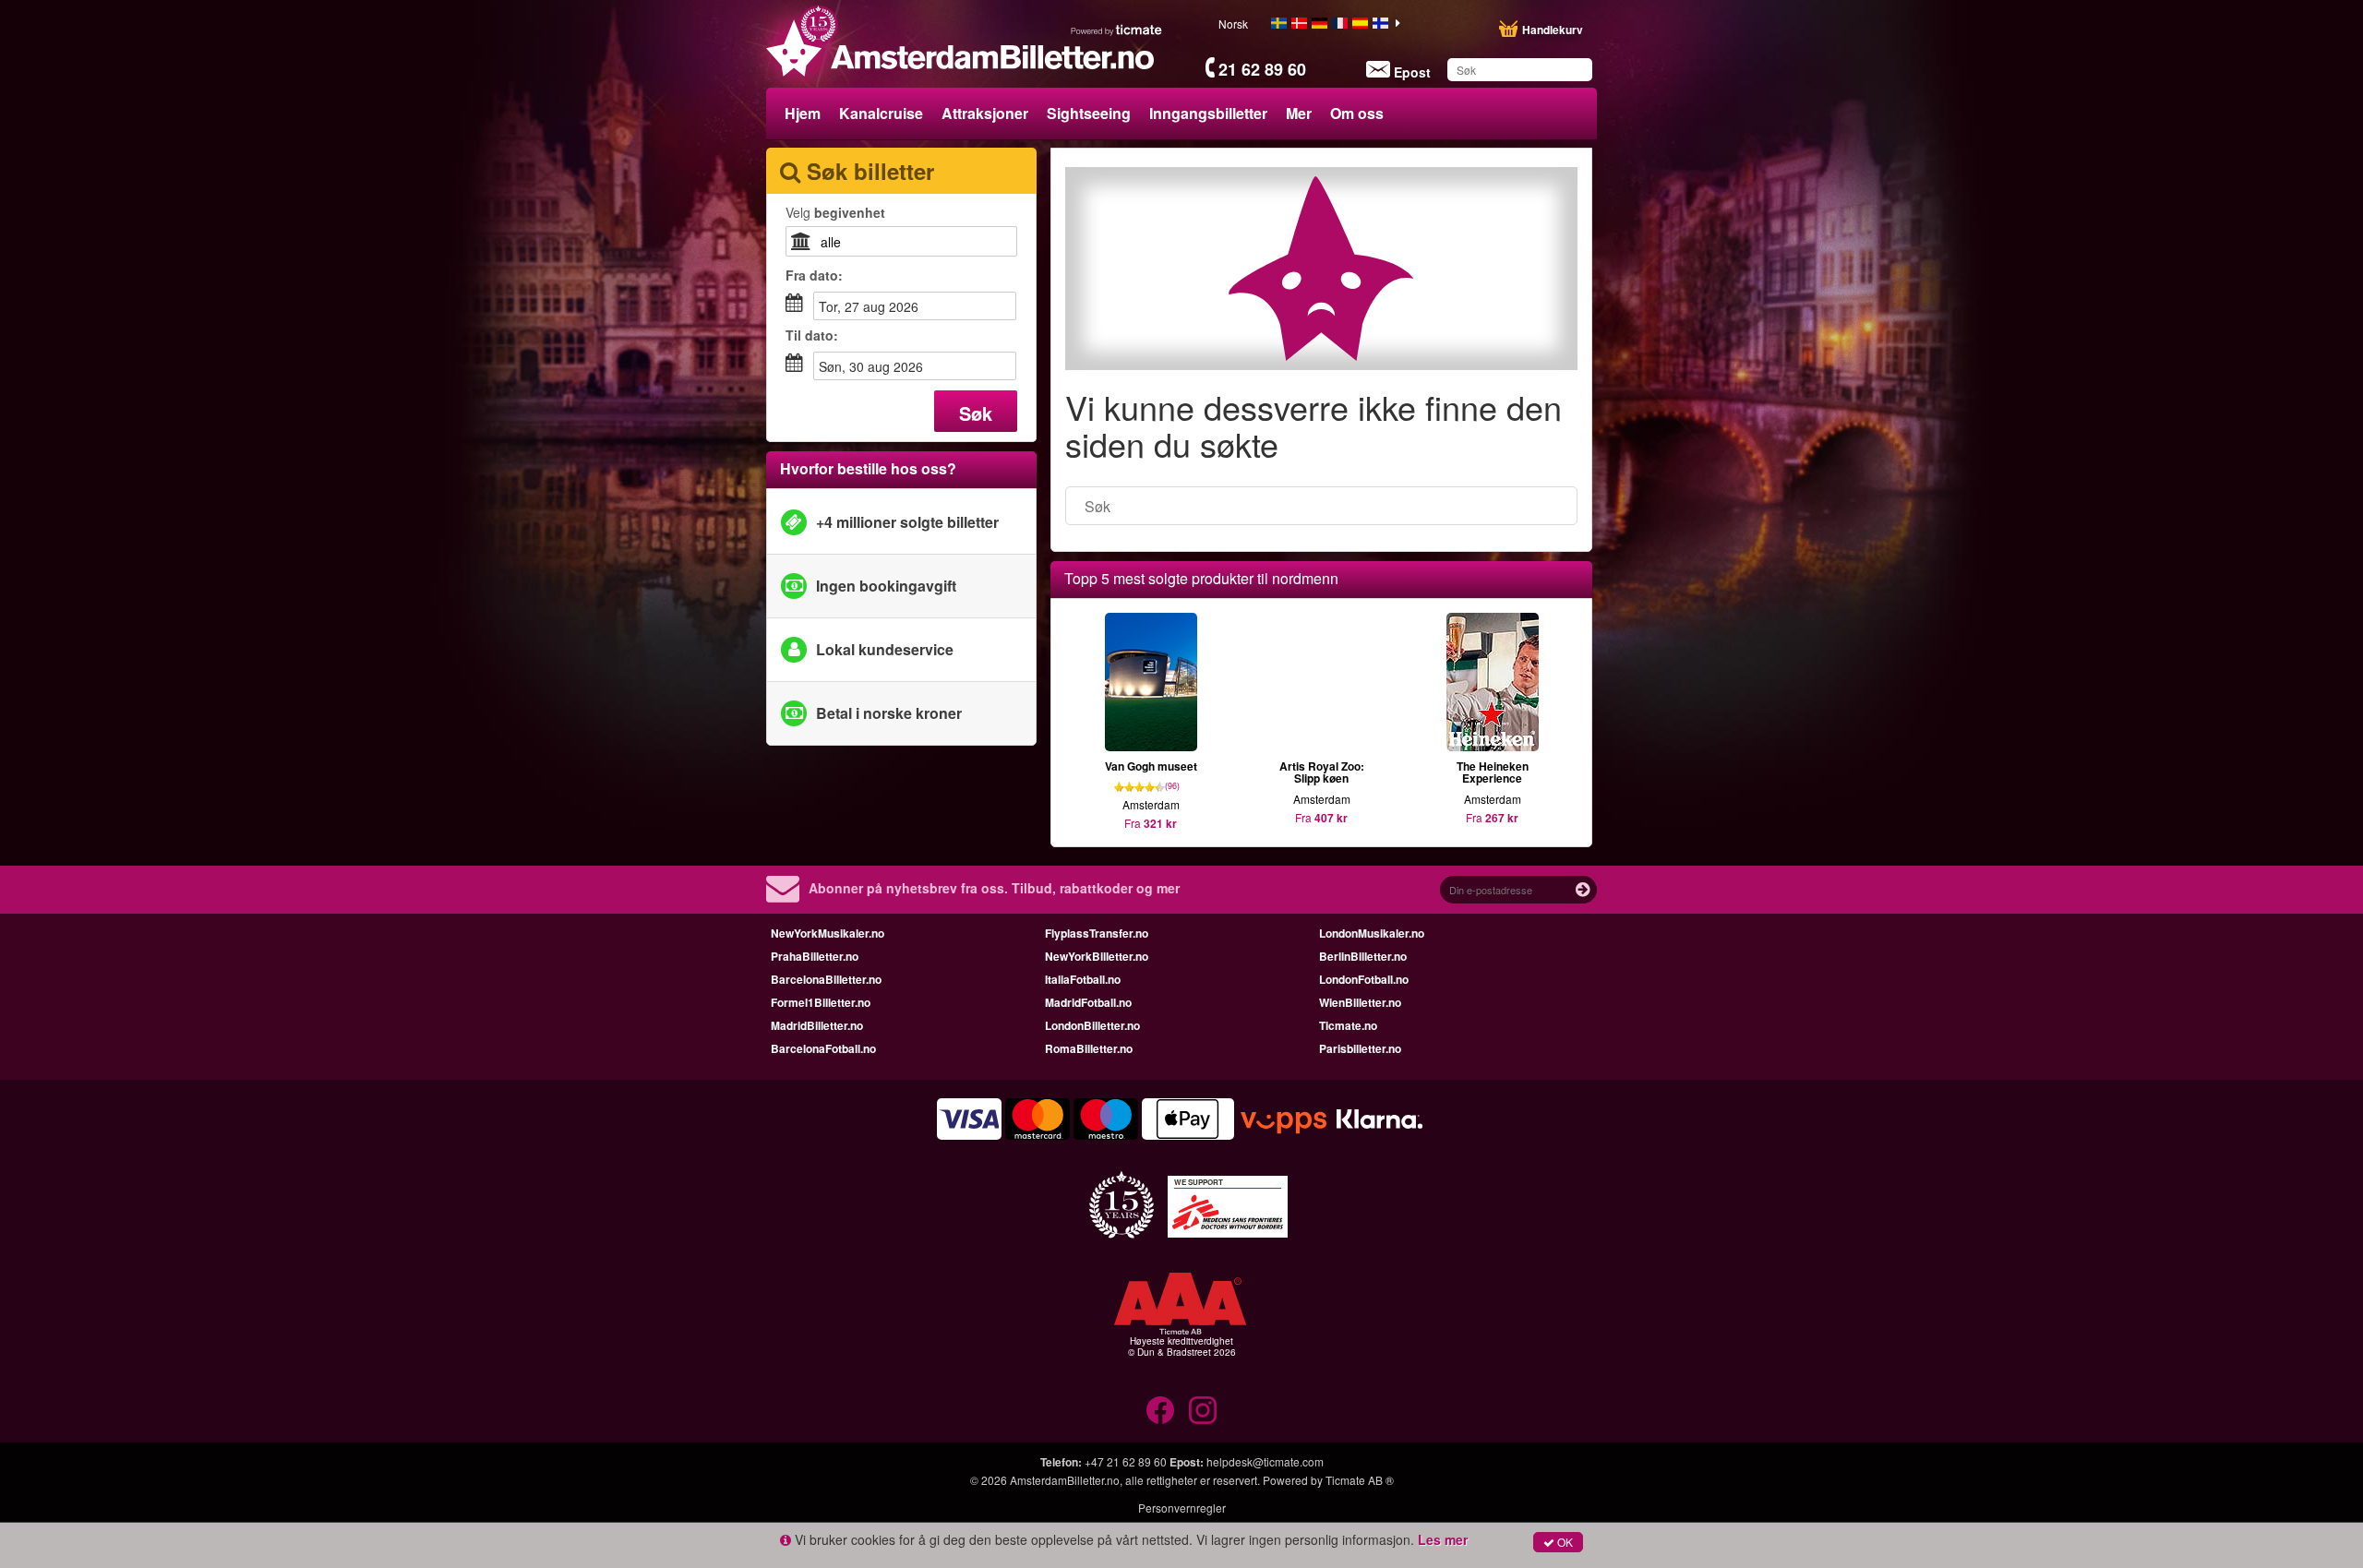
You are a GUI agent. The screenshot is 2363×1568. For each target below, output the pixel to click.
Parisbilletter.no (1360, 1048)
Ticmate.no (1348, 1025)
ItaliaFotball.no (1083, 979)
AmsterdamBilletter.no (1065, 1480)
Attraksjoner (985, 113)
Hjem (803, 113)
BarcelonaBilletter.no (826, 979)
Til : (812, 335)
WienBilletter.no (1360, 1002)
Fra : (814, 275)
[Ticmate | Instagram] (1203, 1410)
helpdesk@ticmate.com (1265, 1461)
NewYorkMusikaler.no (828, 933)
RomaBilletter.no (1089, 1048)
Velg (835, 212)
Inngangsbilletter (1208, 113)
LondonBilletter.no (1092, 1025)
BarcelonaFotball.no (823, 1048)
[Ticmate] (1117, 30)
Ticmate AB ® (1360, 1480)
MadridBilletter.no (817, 1025)
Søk (976, 413)
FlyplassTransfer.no (1097, 933)
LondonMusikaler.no (1372, 933)
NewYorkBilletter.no (1097, 956)
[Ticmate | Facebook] (1160, 1410)
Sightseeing (1089, 113)
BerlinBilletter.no (1363, 956)
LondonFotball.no (1364, 979)
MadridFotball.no (1088, 1002)
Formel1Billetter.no (821, 1002)
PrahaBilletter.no (815, 956)
